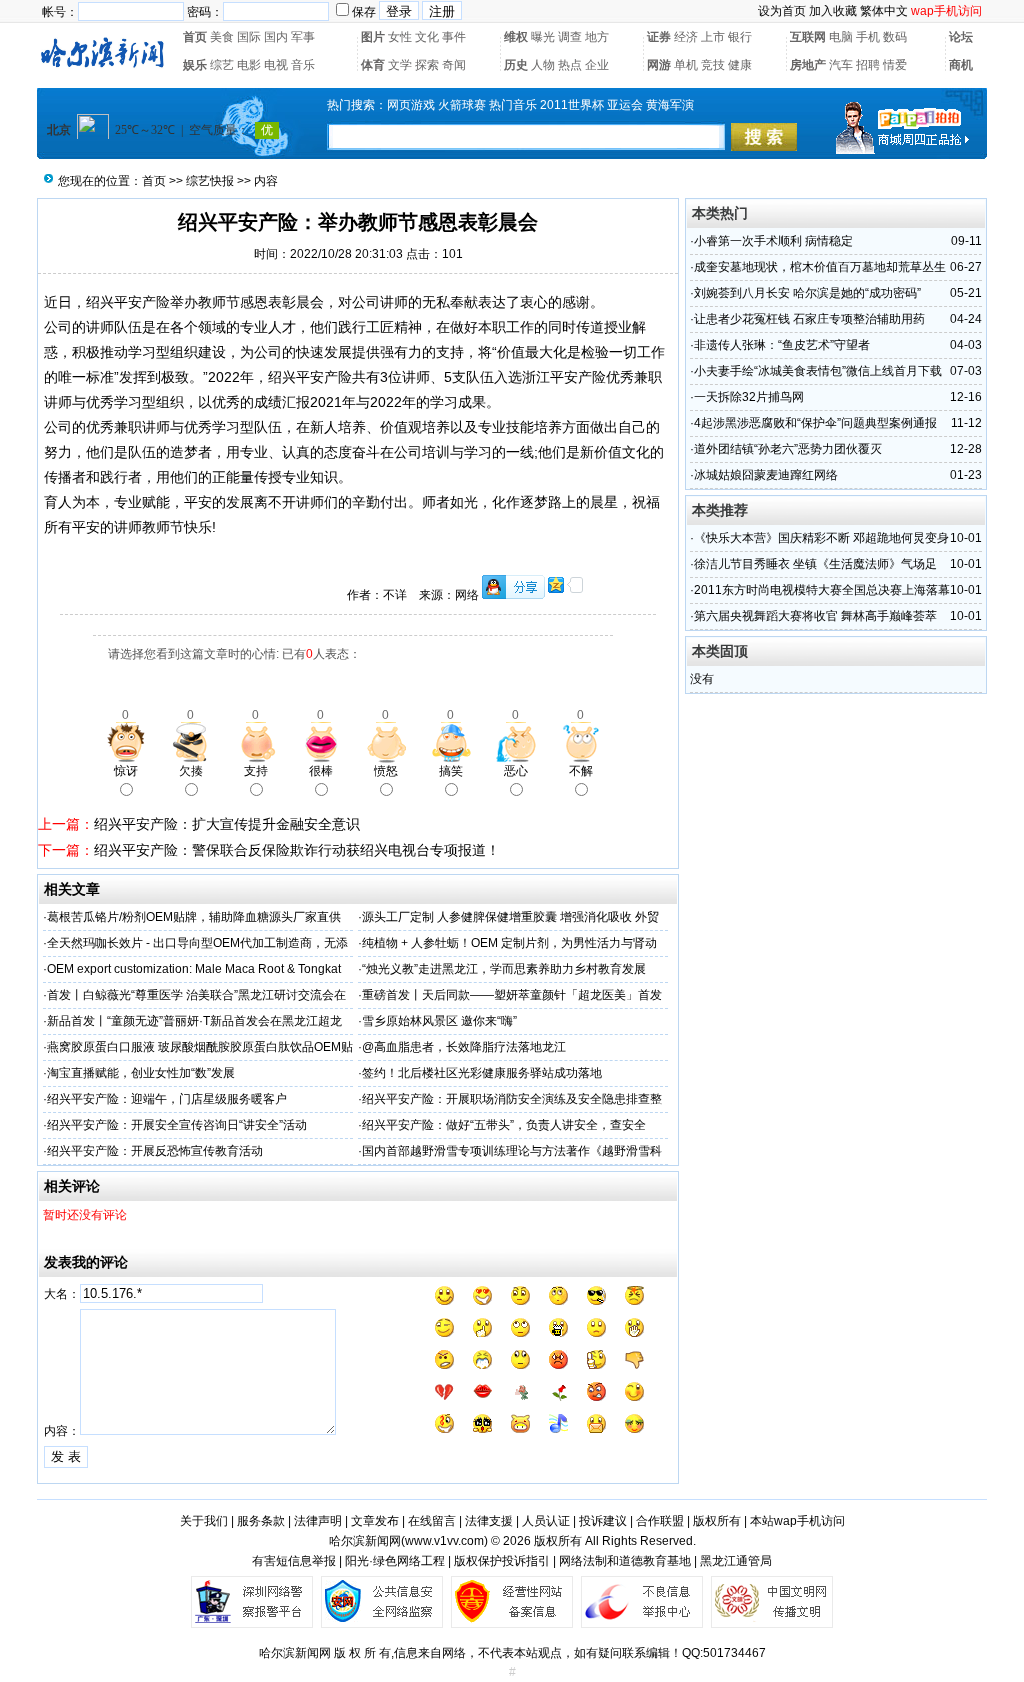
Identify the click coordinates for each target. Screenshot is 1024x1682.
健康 (740, 65)
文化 (427, 37)
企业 (597, 65)
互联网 (808, 37)
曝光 (543, 37)
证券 (659, 37)
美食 (222, 37)
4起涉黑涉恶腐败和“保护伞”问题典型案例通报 (815, 423)
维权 (516, 37)
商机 (961, 65)
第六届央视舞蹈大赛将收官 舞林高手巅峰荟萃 (815, 616)
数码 (895, 37)
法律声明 (318, 1521)
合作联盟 (660, 1521)
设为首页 (782, 11)
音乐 (303, 65)
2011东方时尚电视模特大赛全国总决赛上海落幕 (822, 590)
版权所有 (717, 1521)
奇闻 (454, 65)
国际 (249, 37)
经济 (686, 37)
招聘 (868, 65)
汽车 (841, 65)
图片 (373, 37)
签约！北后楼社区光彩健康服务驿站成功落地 (482, 1073)
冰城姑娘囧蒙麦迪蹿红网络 (766, 475)
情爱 (895, 65)
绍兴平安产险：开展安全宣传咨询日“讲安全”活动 (177, 1125)
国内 (276, 37)
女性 (400, 37)
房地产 (808, 65)
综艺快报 (210, 181)
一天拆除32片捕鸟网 (749, 397)
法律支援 (489, 1521)
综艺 (222, 65)
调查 (570, 37)
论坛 (961, 37)
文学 (400, 65)
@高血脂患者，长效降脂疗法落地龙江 (464, 1047)
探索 (427, 65)
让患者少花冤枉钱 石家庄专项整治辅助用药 (809, 319)
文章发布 (375, 1521)
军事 (303, 37)
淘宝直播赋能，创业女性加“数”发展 (141, 1073)
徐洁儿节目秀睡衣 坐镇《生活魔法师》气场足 (815, 564)
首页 (195, 37)
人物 (543, 65)
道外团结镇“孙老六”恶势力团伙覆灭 (788, 449)
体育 (373, 65)
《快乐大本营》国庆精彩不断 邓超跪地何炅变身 (821, 538)
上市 (713, 37)
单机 (686, 65)
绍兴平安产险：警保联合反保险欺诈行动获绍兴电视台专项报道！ (297, 850)
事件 (454, 37)
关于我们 (204, 1521)
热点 (570, 65)
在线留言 (432, 1521)
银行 (740, 37)
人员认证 (546, 1521)
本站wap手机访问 (797, 1521)
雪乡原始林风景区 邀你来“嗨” (439, 1021)
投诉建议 (603, 1521)
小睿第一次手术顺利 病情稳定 (773, 241)
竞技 (713, 65)
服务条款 (261, 1521)
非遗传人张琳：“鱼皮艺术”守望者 (782, 345)
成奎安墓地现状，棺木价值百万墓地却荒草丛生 (820, 267)
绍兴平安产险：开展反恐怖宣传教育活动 (155, 1151)
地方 (597, 37)
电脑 (841, 37)
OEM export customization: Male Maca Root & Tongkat (194, 969)
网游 (659, 65)
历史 (516, 65)
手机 (868, 37)
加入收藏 (833, 11)
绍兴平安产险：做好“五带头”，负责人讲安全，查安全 (504, 1125)
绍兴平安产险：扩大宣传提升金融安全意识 (227, 824)
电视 (276, 65)
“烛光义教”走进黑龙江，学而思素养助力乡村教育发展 (504, 969)
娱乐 (195, 65)
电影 (249, 65)
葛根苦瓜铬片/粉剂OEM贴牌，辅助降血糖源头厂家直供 (194, 917)
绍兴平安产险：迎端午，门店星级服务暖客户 (167, 1099)
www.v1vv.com (444, 1541)
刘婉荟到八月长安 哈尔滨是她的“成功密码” (807, 293)
